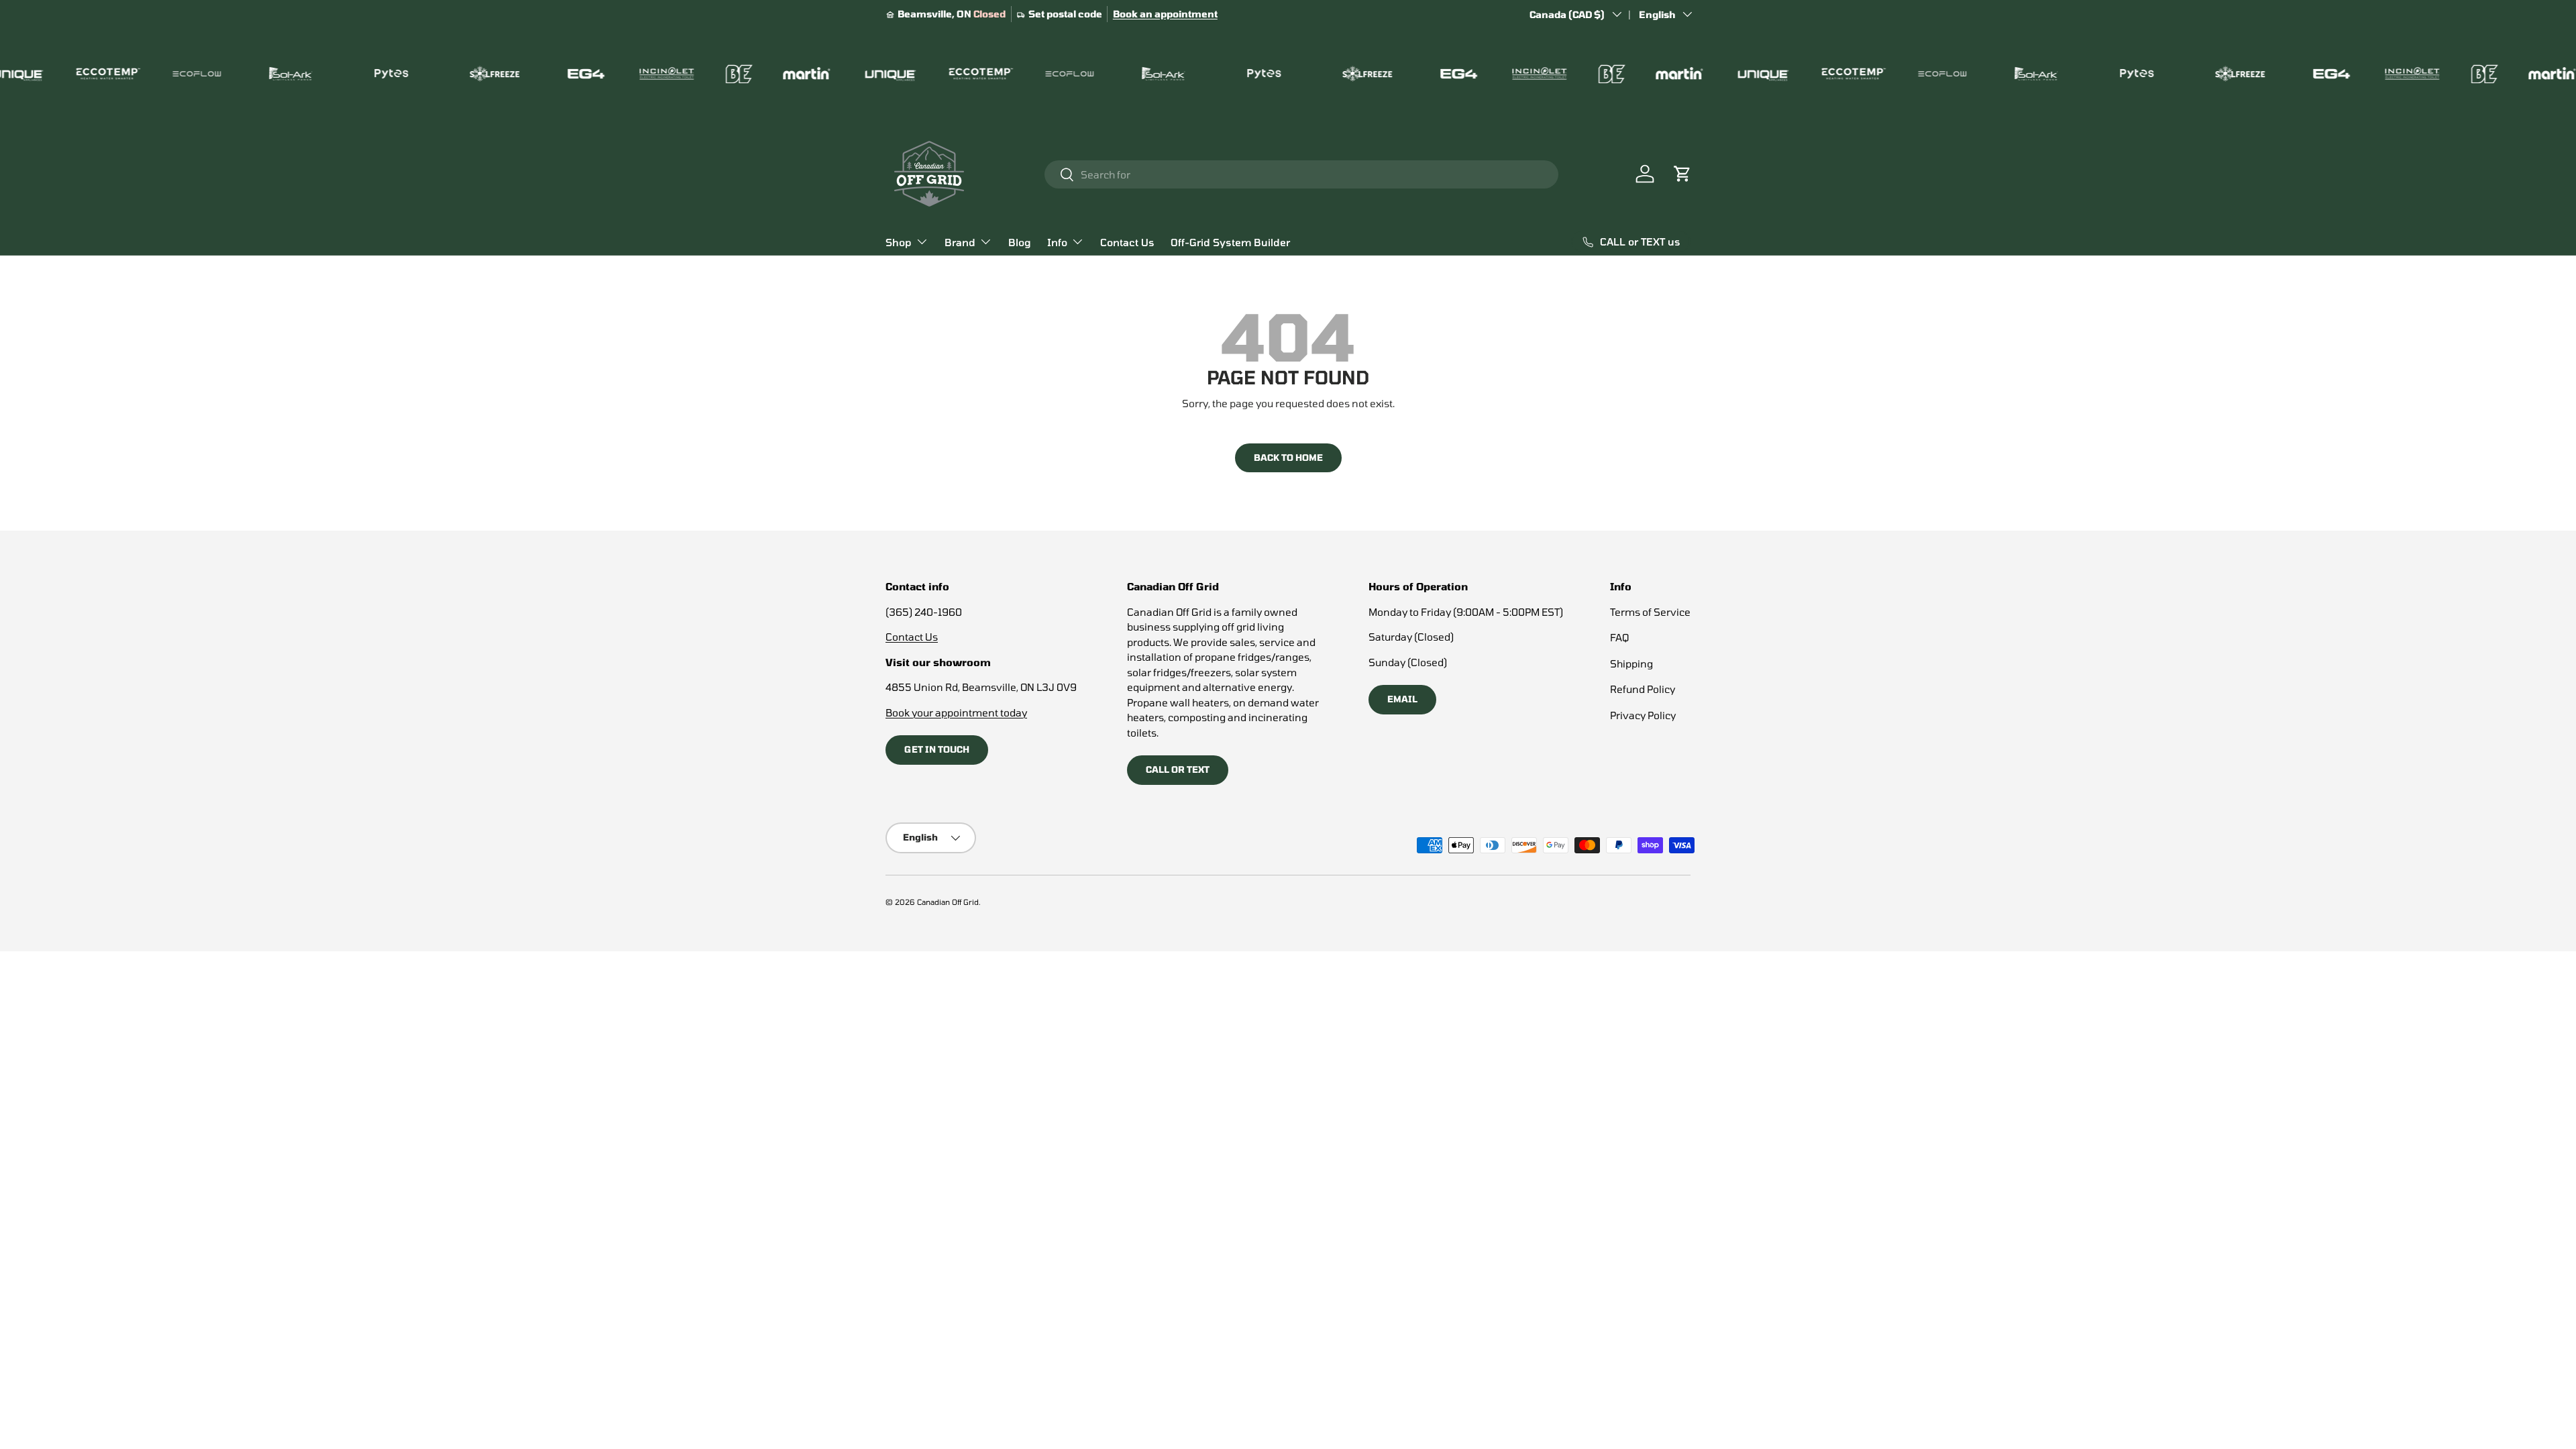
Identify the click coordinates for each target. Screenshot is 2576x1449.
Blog (1020, 242)
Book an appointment (1165, 14)
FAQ (1619, 637)
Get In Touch (937, 749)
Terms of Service (1650, 612)
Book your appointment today (956, 712)
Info (1057, 242)
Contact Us (1127, 242)
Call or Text (1178, 769)
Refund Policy (1643, 689)
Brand (960, 242)
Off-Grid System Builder (1230, 242)
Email (1402, 699)
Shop (899, 242)
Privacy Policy (1643, 715)
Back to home (1288, 458)
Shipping (1631, 663)
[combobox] (1301, 174)
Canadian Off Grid (948, 902)
